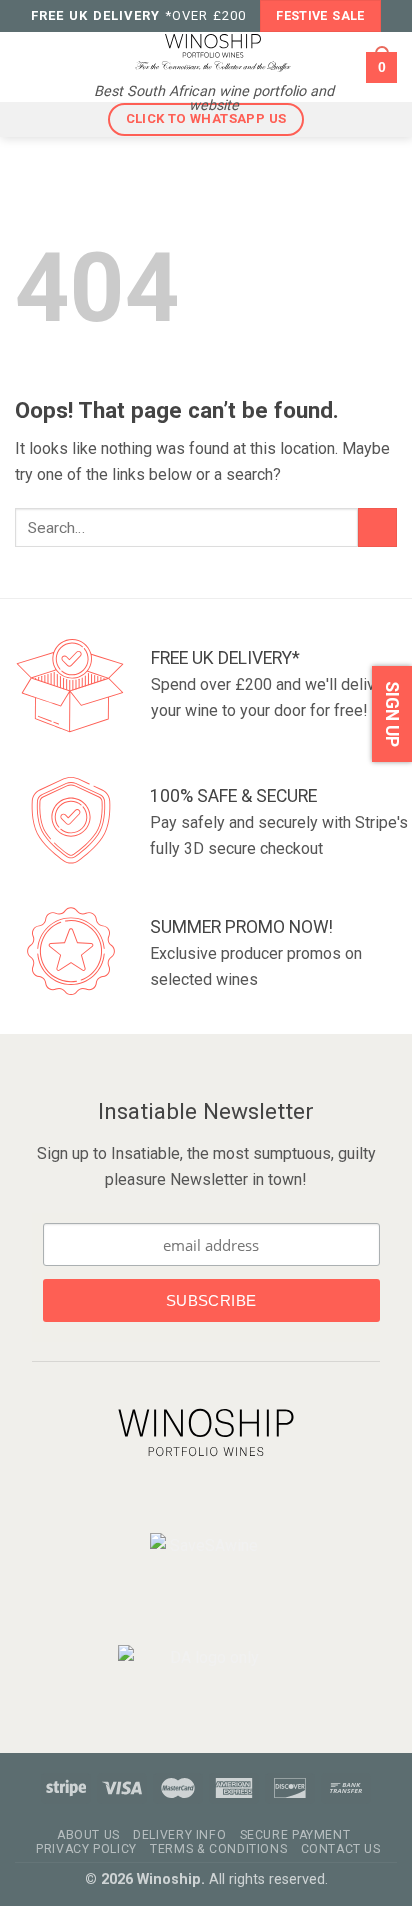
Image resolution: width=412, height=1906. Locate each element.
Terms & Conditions (218, 1849)
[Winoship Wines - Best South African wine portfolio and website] (213, 52)
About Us (88, 1835)
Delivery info (179, 1835)
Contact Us (341, 1849)
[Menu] (28, 67)
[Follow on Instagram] (219, 1500)
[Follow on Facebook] (189, 1500)
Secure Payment (295, 1835)
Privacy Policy (86, 1849)
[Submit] (377, 527)
